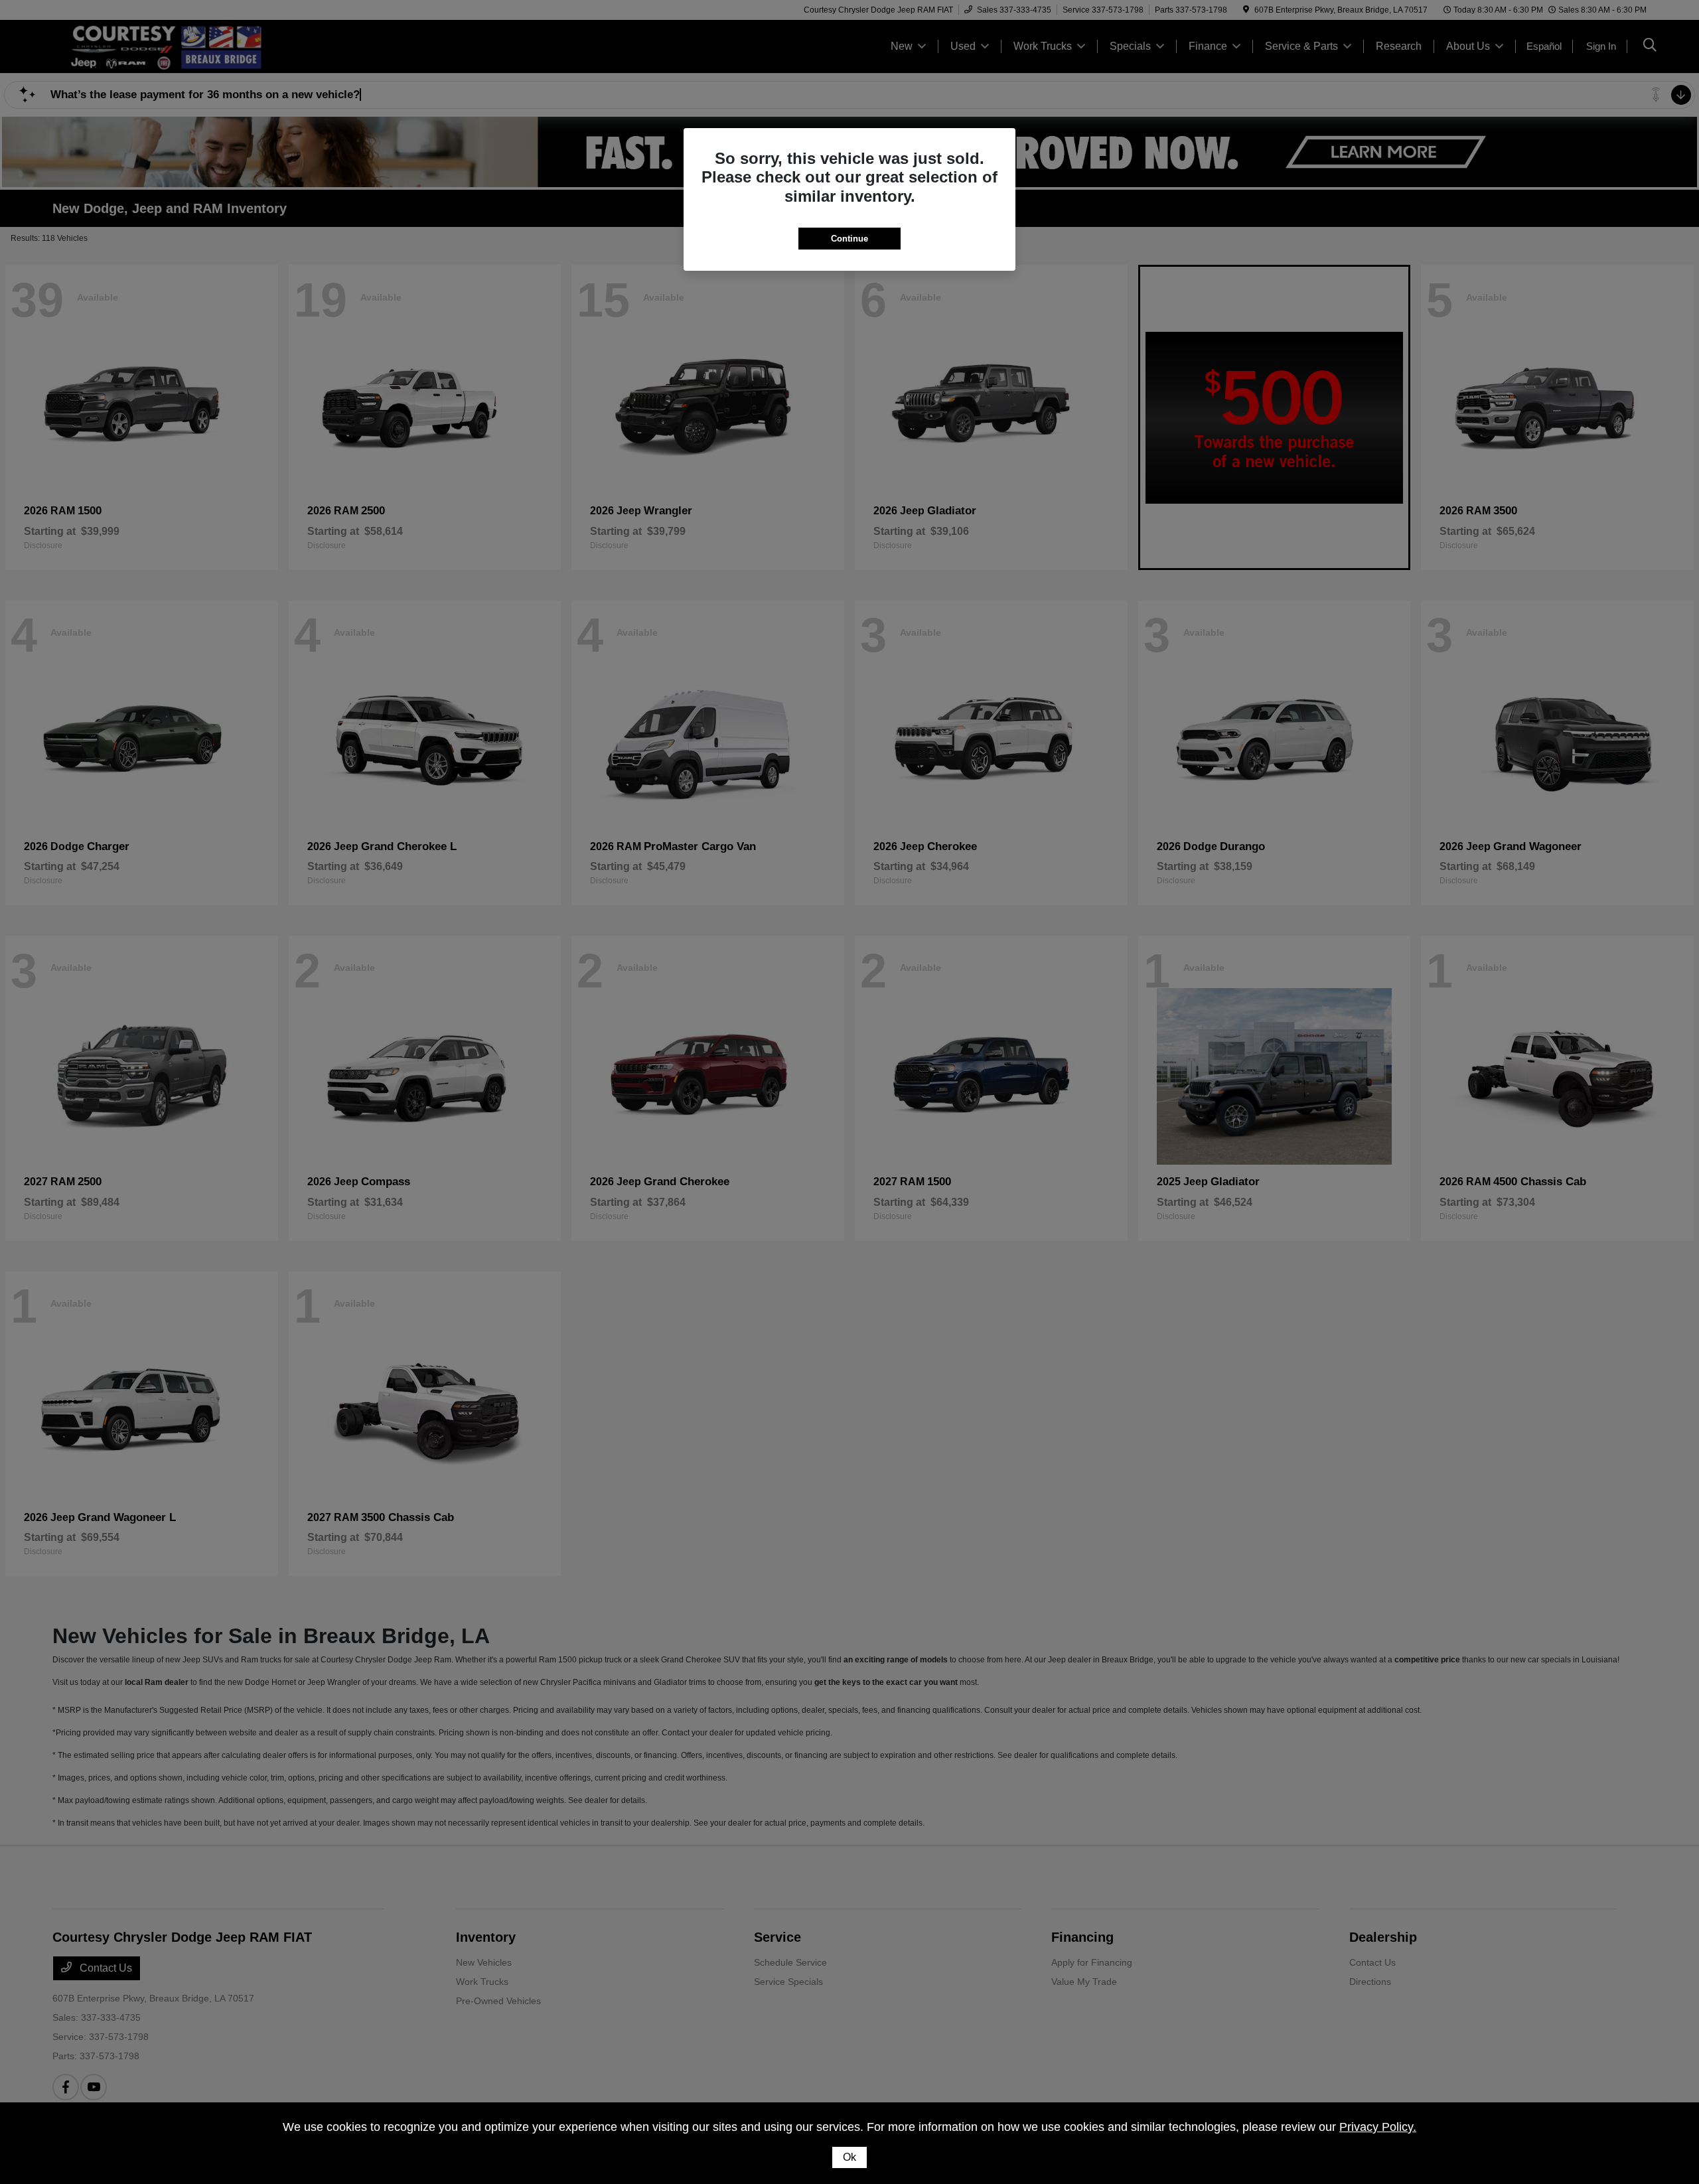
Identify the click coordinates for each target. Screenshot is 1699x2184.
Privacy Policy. (1378, 2127)
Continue (849, 239)
